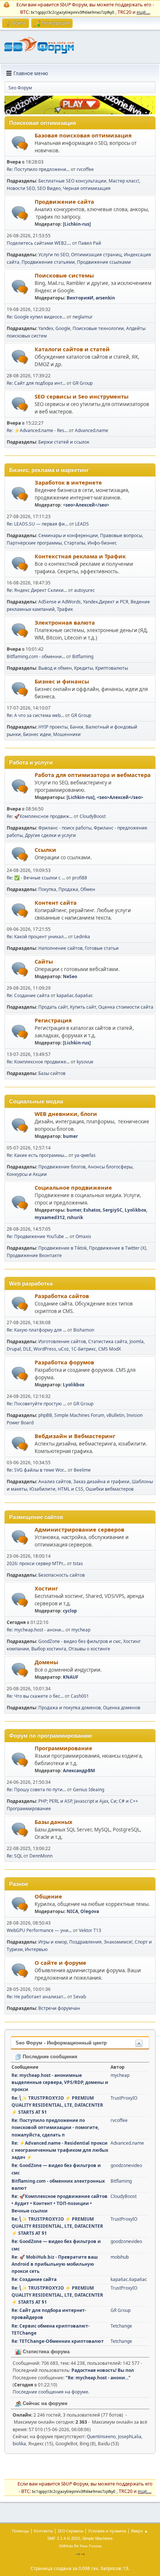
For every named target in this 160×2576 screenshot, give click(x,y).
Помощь (20, 2531)
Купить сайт (83, 1007)
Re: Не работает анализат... (36, 1997)
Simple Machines (97, 2538)
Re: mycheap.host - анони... (36, 1630)
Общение (48, 1896)
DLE (27, 1349)
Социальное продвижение (73, 1187)
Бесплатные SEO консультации (72, 181)
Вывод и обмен (55, 668)
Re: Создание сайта (29, 995)
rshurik (75, 1217)
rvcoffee (85, 169)
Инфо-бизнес (102, 543)
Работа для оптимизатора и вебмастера (93, 775)
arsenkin (105, 298)
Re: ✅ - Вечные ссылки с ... (36, 878)
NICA (72, 1911)
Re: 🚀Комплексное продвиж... (40, 816)
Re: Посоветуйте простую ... (36, 1404)
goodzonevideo (126, 2165)
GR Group (83, 383)
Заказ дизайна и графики (101, 1481)
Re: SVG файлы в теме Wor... (37, 1470)
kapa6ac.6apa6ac (75, 995)
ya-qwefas (85, 1155)
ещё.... (143, 12)
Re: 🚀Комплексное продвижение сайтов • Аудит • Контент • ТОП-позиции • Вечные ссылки (60, 2203)
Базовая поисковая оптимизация (83, 135)
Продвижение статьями (48, 262)
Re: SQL (15, 1856)
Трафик (65, 609)
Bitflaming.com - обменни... (36, 656)
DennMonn (41, 1856)
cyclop (70, 1611)
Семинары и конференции (68, 535)
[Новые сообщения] (20, 143)
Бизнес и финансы (62, 681)
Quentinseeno (101, 2437)
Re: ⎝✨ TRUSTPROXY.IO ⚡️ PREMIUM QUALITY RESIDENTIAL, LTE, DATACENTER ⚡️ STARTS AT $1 (57, 2105)
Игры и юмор (53, 1942)
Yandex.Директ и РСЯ (106, 602)
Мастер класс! (124, 181)
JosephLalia (130, 2437)
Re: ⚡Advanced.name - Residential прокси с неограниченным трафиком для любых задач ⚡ (60, 2150)
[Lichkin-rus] (77, 224)
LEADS (82, 524)
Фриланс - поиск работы (65, 828)
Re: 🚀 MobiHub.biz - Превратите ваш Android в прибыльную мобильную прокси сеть (55, 2264)
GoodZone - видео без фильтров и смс (80, 1641)
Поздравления (85, 1942)
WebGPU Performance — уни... (39, 1930)
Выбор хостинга (49, 1649)
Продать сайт (53, 1007)
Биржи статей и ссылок (64, 442)
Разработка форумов (64, 1362)
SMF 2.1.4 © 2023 (64, 2538)
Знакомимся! (118, 1942)
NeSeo (70, 976)
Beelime (82, 1470)
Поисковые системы (64, 275)
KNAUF (71, 1677)
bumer (70, 1136)
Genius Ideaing (89, 1790)
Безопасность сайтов (62, 1575)
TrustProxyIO (124, 2098)
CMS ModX (110, 1349)
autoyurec (84, 590)
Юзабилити (42, 1489)
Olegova (90, 1911)
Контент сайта (56, 902)
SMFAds (66, 2546)
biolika (19, 2444)
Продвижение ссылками (104, 262)
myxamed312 (50, 1217)
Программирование (63, 1748)
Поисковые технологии (98, 328)
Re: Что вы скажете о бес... (35, 1696)
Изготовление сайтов (62, 1341)
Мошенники (67, 734)
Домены (46, 1662)
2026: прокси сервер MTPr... (36, 1563)
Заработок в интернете (68, 482)
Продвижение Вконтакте (34, 1255)
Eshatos (92, 1210)
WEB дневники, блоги (66, 1114)
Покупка (47, 889)
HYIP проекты (53, 727)
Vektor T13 (90, 1930)
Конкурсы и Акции (27, 1174)
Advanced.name (92, 430)
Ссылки (45, 850)
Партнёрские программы (34, 543)
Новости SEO (21, 188)
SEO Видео (49, 188)
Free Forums (91, 2546)
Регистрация (53, 1020)
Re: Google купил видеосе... (36, 317)
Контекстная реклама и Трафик (80, 556)
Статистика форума (45, 2352)
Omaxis (83, 1236)
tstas (78, 1563)
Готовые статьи (102, 948)
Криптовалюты (112, 668)
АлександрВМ (79, 1771)
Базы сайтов (52, 1073)
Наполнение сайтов (60, 948)
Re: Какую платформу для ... (36, 1330)
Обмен (88, 889)
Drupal (14, 1349)
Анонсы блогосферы (110, 1167)
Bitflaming (83, 656)
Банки (77, 727)
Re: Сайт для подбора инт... (36, 383)
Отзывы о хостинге (89, 1649)
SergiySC (113, 1210)
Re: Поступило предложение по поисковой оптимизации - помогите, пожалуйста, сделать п (55, 2127)
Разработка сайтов (62, 1296)
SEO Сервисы (71, 2531)
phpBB (45, 1415)
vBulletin (115, 1415)
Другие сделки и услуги (50, 835)
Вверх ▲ (140, 2531)
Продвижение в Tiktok (63, 1248)
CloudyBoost (93, 816)
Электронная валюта (65, 622)
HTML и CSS (71, 1489)
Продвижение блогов (62, 1167)
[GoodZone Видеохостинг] (80, 112)
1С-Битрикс (84, 1349)
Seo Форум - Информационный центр (61, 2043)
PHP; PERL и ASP (55, 1801)
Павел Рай (90, 243)
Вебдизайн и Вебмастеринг (75, 1436)
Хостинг (46, 1588)
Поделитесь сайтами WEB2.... (39, 243)
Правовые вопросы (121, 535)
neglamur (83, 317)
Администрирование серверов (79, 1529)
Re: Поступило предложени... (38, 169)
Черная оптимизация (87, 188)
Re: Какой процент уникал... (37, 937)
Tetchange (121, 2326)
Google (63, 328)
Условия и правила (107, 2531)
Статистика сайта (108, 1341)
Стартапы (75, 543)
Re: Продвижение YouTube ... (38, 1236)
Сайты (44, 961)
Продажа (68, 889)
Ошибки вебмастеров (110, 1489)
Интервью (36, 1949)
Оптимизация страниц (96, 255)
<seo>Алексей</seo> (86, 505)
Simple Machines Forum (79, 1415)
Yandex (46, 328)
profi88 (80, 878)
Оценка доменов (122, 1708)
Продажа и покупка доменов (70, 1708)
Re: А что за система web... (35, 715)
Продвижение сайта (64, 202)
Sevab (80, 1997)
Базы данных (53, 1822)
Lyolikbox (135, 1210)
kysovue (85, 1062)
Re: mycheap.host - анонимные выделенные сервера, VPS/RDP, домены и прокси (60, 2082)
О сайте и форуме (60, 1963)
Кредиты (84, 668)
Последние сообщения (49, 2057)
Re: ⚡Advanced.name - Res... (37, 430)
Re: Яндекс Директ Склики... (37, 590)
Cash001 (80, 1696)
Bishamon (84, 1330)
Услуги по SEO (54, 255)
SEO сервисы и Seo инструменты (81, 396)
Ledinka (82, 937)
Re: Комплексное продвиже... (38, 1062)
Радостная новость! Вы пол (103, 2370)
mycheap (81, 1630)
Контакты (43, 2531)
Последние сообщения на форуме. (51, 2392)
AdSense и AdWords (60, 602)
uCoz (64, 1349)
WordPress (45, 1349)
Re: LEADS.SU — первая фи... (37, 524)
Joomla (137, 1341)
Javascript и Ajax (91, 1801)
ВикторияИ (80, 298)
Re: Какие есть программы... (37, 1155)
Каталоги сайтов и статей (72, 349)
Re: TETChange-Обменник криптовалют (58, 2341)
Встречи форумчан (59, 2008)
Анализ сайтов (55, 1481)
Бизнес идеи (37, 734)
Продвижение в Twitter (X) (118, 1248)
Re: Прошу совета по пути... (36, 1790)
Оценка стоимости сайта (126, 1007)
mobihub (120, 2257)
